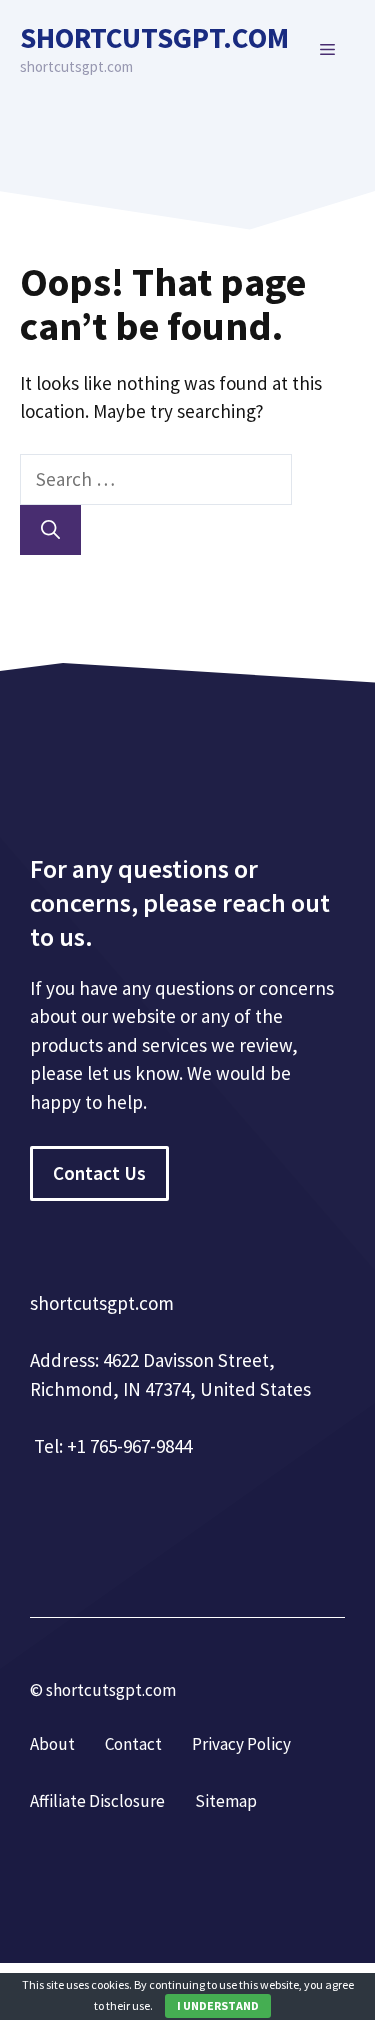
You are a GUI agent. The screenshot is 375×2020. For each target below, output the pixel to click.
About (52, 1744)
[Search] (50, 530)
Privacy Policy (241, 1744)
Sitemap (226, 1801)
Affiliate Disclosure (97, 1801)
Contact (133, 1744)
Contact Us (99, 1173)
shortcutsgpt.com (154, 37)
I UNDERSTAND (218, 2005)
